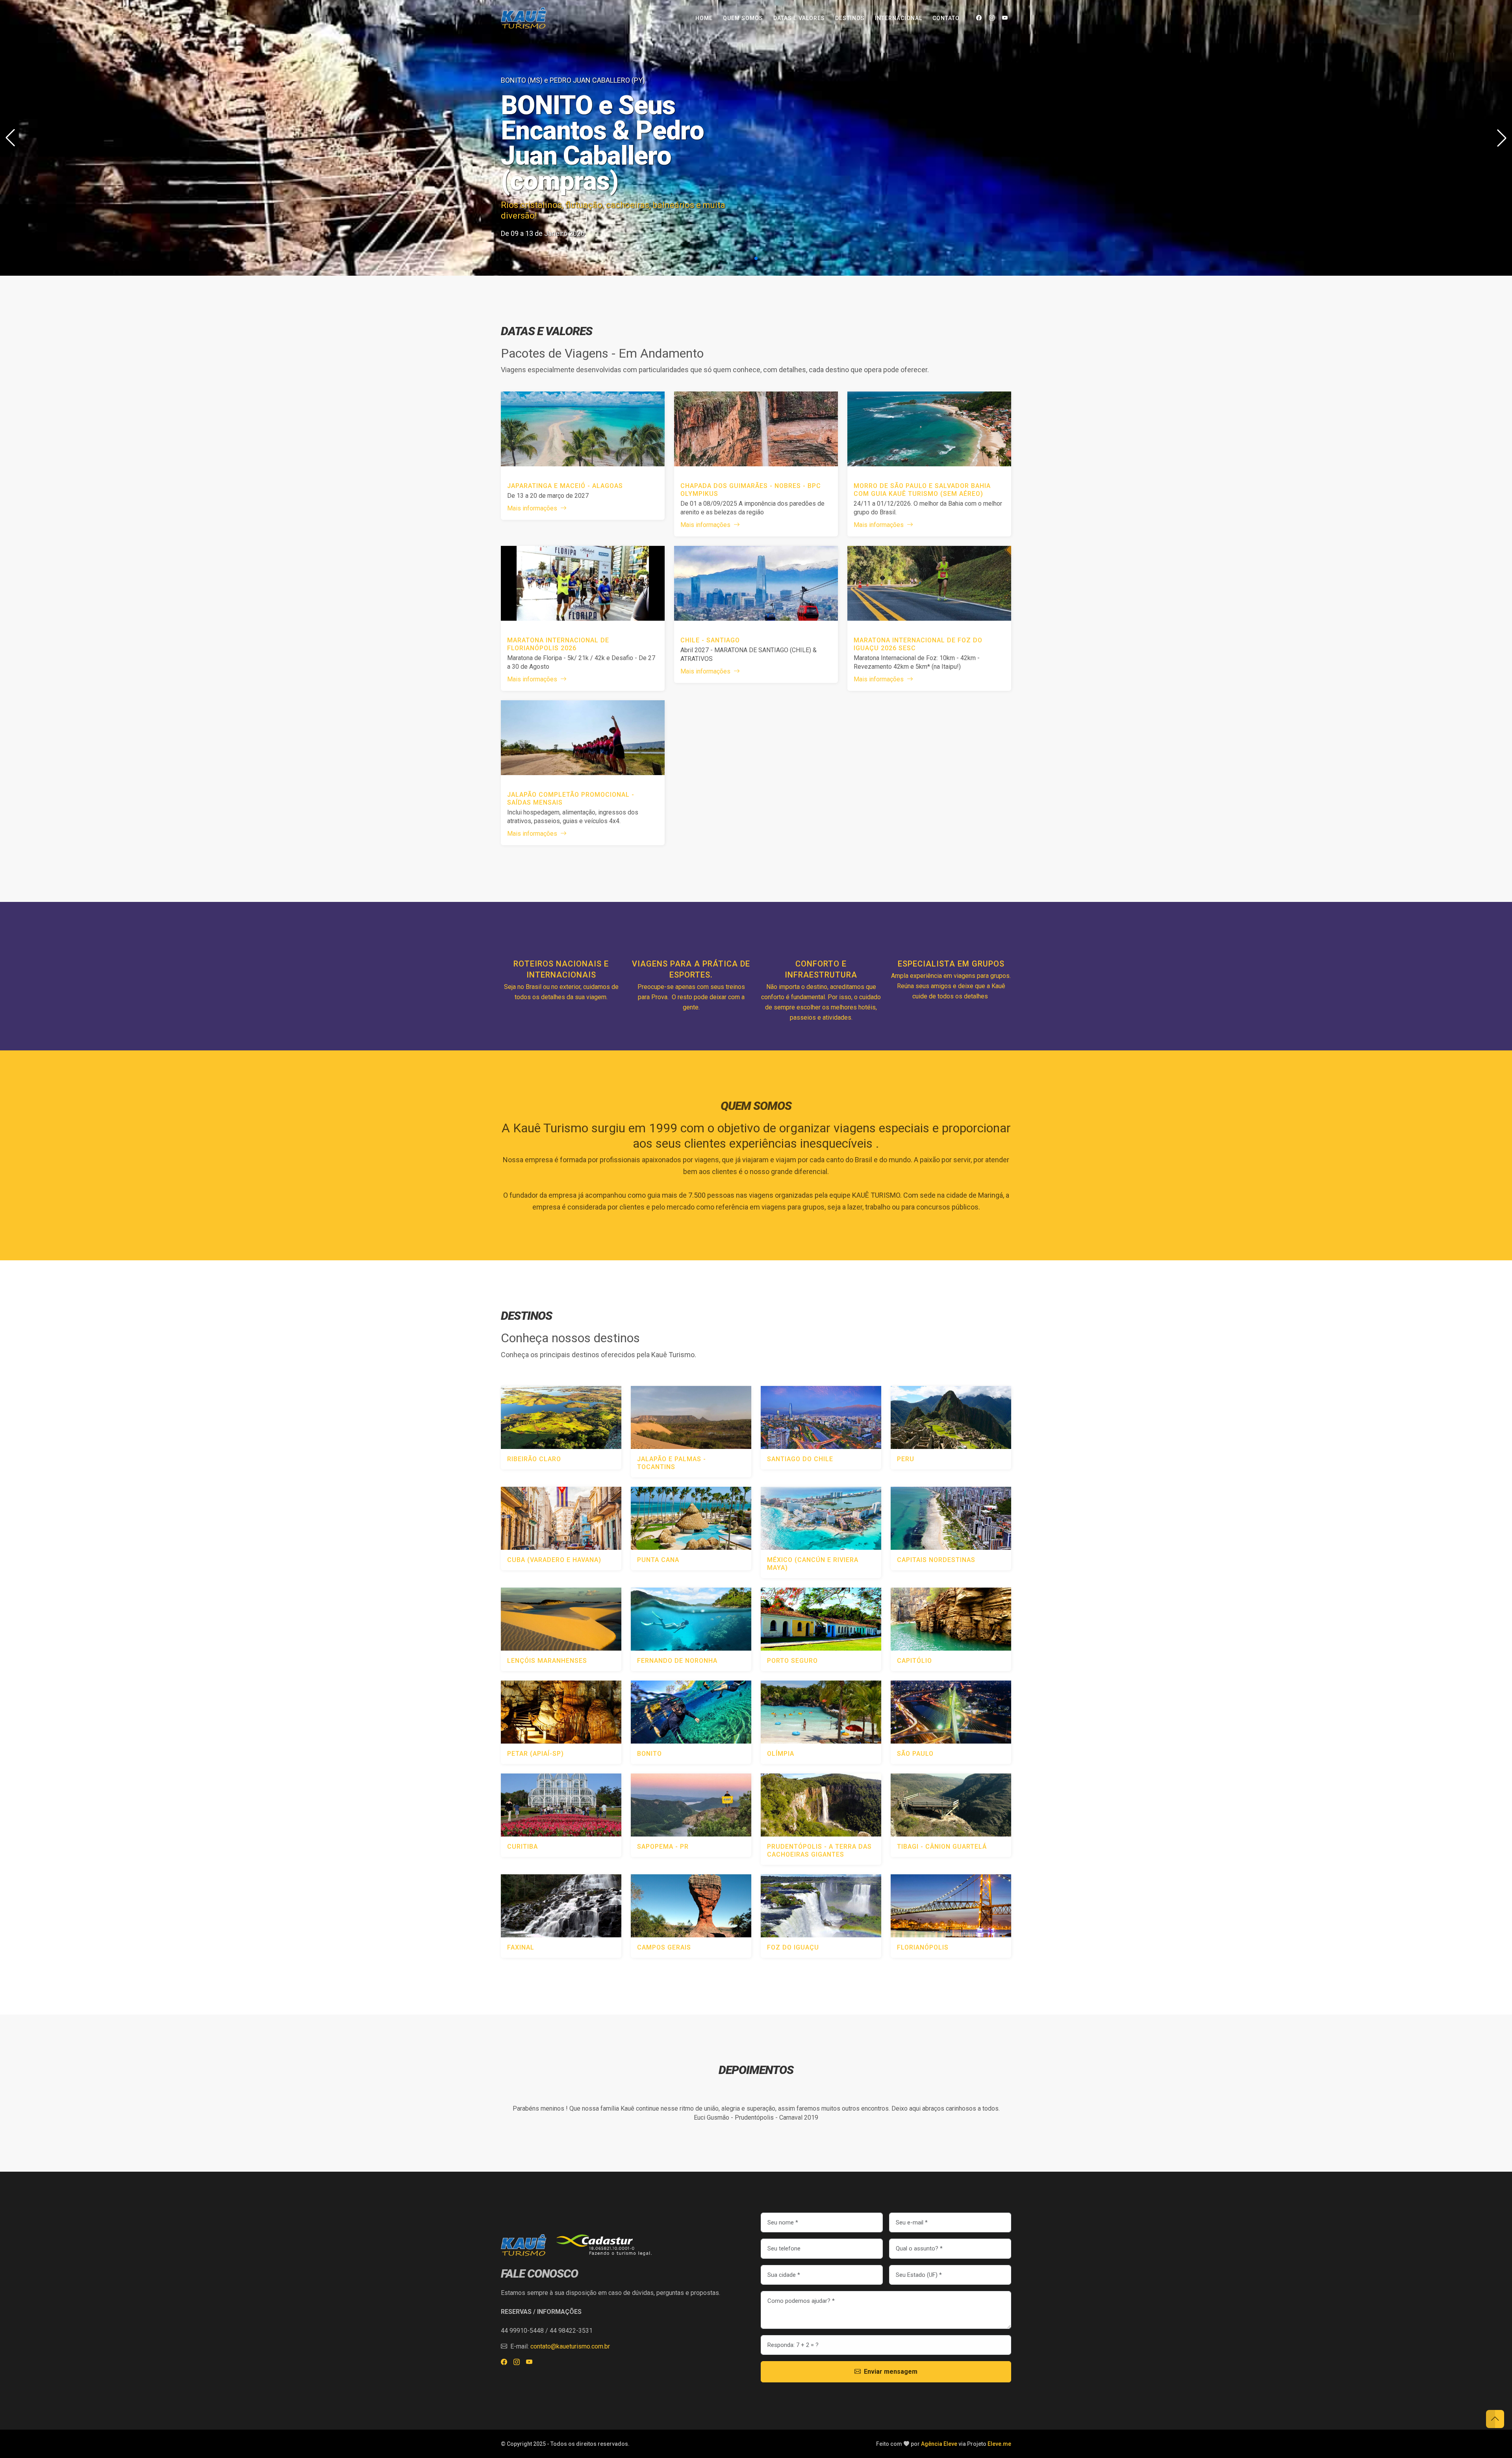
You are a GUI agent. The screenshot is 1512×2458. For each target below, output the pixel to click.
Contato (946, 18)
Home (704, 18)
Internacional (899, 18)
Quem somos (743, 18)
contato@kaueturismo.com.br (570, 2346)
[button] (1502, 138)
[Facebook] (979, 18)
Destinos (850, 18)
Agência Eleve (939, 2444)
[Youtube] (1005, 18)
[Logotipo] (524, 18)
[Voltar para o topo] (1495, 2419)
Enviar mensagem (891, 2372)
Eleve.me (999, 2444)
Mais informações (533, 508)
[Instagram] (992, 18)
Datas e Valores (799, 18)
